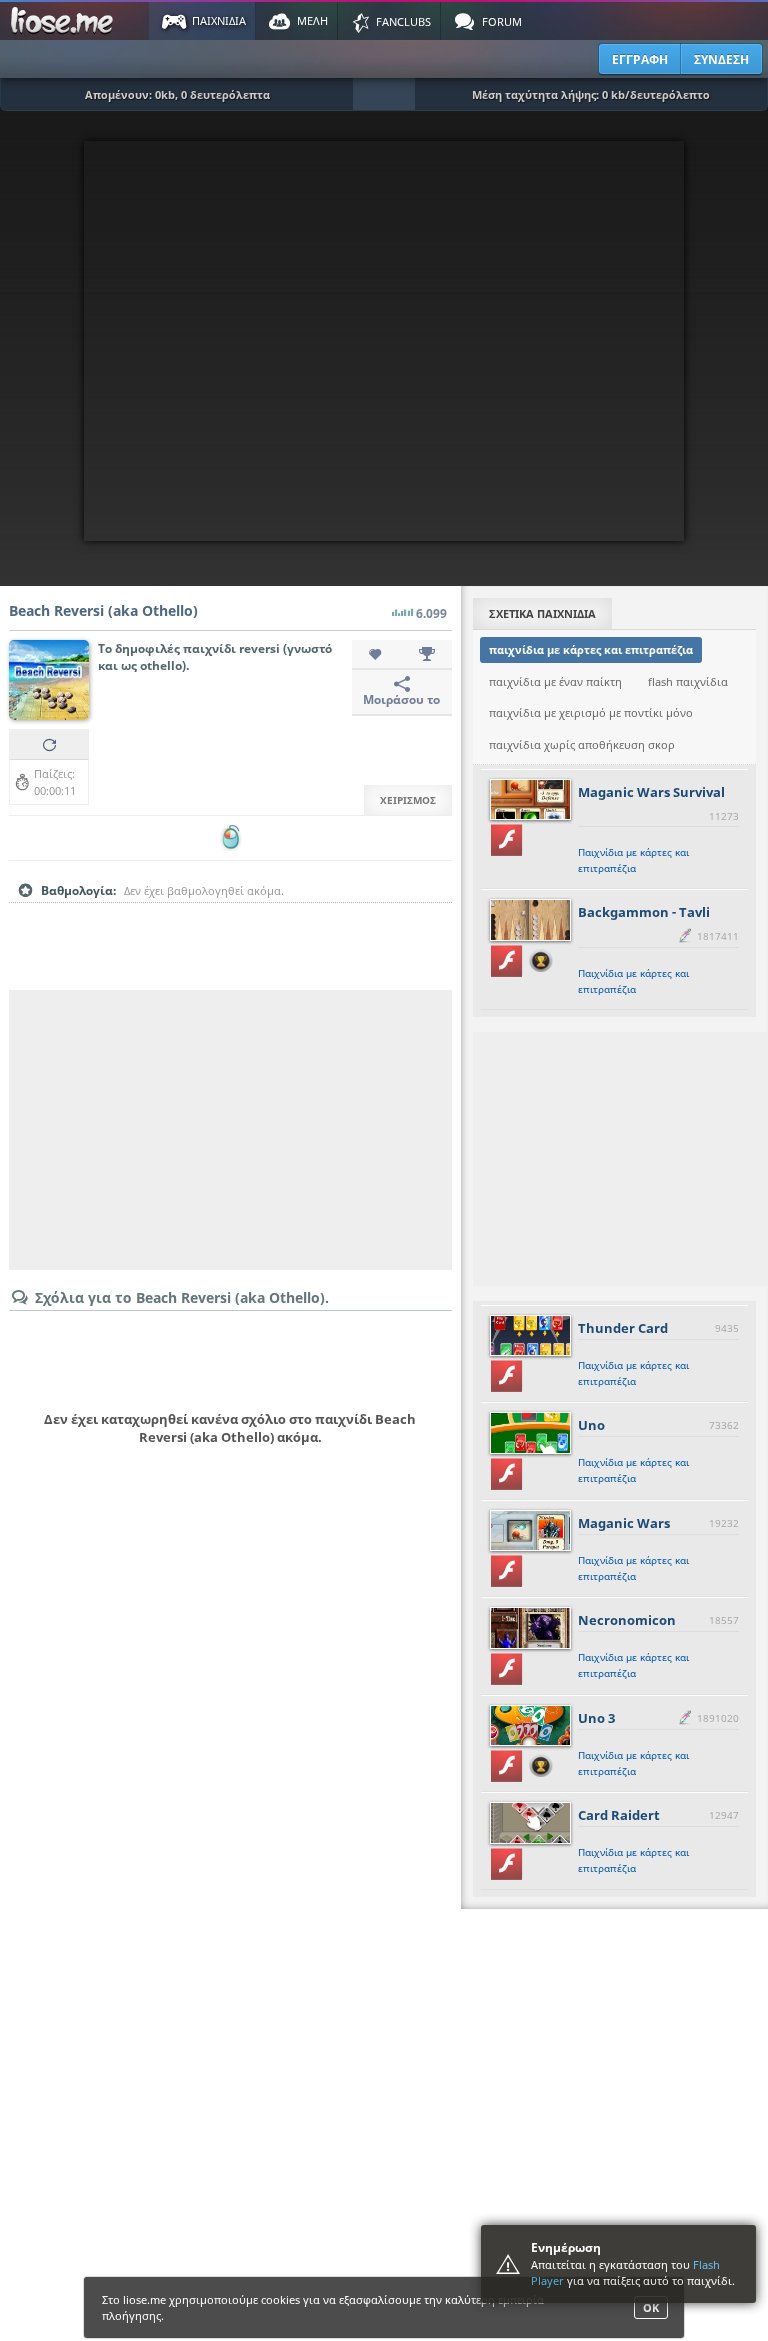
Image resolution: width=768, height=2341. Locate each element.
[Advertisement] (230, 1130)
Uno (591, 1425)
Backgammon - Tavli (644, 912)
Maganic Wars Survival (651, 792)
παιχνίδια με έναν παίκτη (555, 681)
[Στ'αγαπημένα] (377, 655)
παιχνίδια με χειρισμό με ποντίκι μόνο (591, 712)
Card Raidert (619, 1815)
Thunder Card (623, 1328)
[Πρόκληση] (427, 655)
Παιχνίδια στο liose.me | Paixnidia (65, 21)
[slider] (230, 922)
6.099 (431, 613)
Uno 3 (596, 1718)
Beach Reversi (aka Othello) (103, 610)
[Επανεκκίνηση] (49, 744)
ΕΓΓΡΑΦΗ (640, 59)
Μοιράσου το (401, 699)
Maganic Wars (624, 1523)
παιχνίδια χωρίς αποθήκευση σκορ (582, 744)
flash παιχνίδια (688, 681)
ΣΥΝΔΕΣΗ (721, 59)
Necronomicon (627, 1620)
